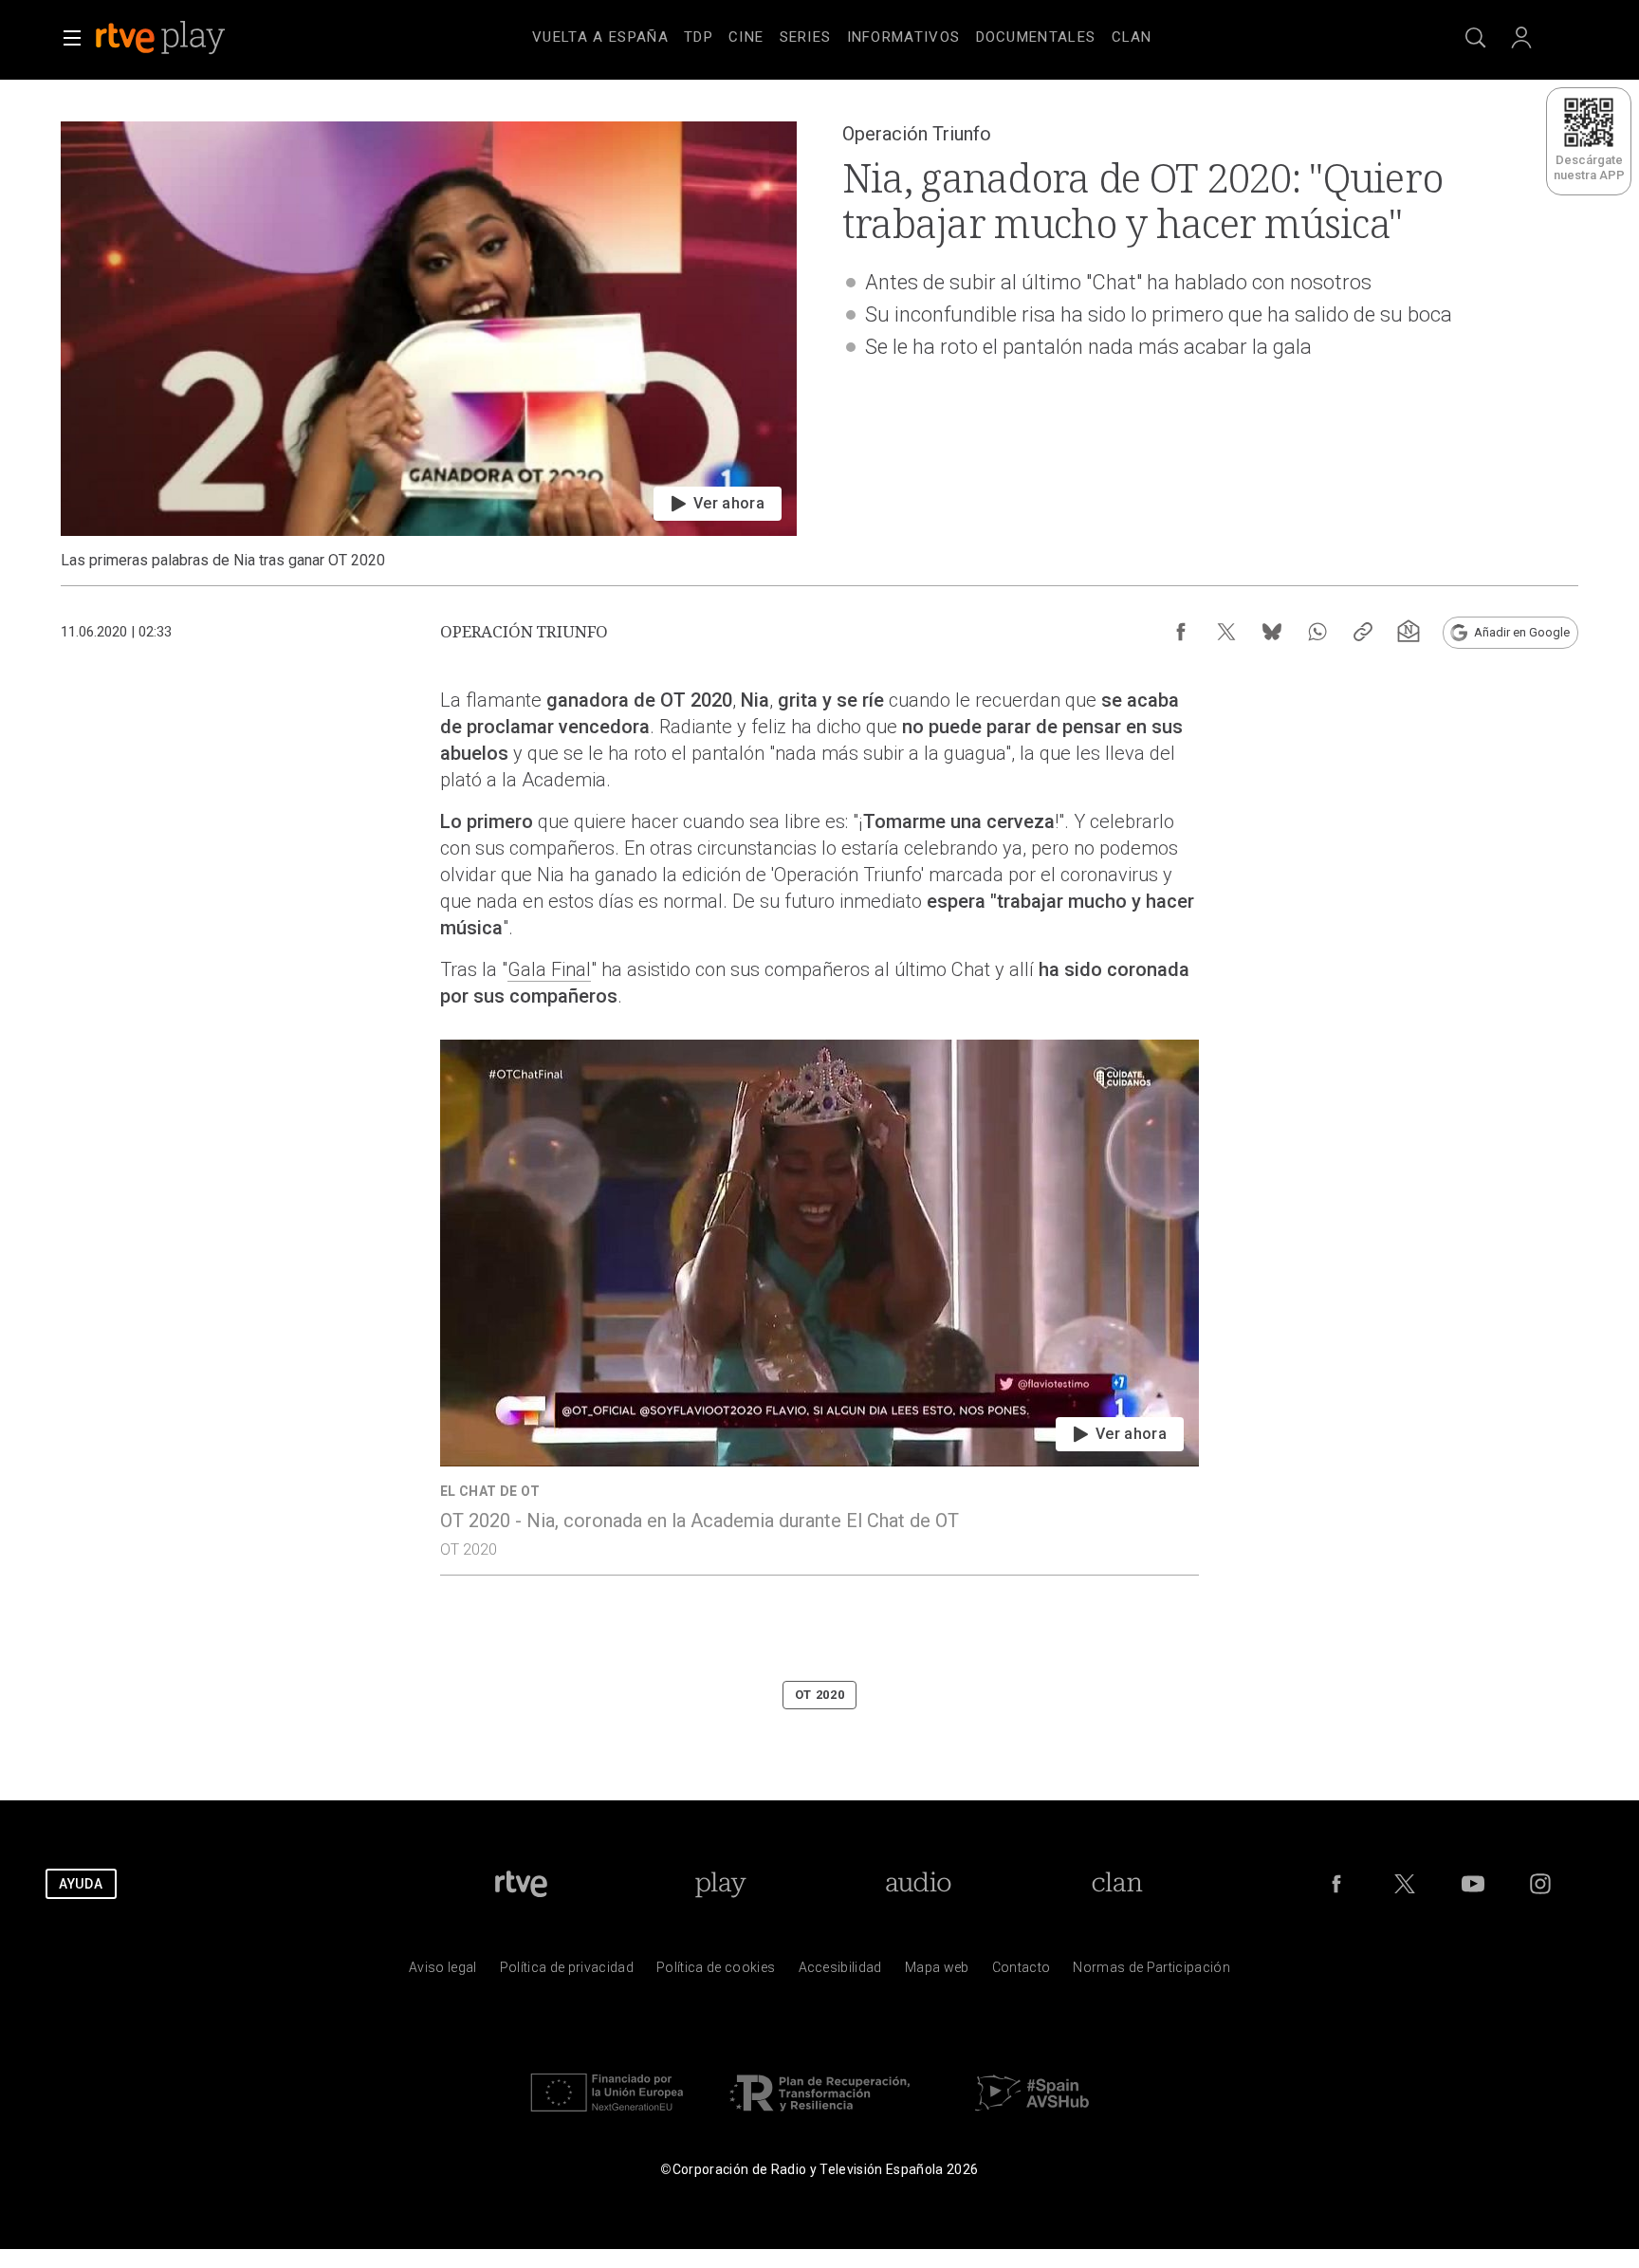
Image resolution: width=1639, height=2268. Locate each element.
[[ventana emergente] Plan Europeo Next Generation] (607, 2116)
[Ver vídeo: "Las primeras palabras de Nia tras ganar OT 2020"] (429, 346)
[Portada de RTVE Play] (162, 38)
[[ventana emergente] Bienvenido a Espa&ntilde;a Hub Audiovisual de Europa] (1032, 2116)
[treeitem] (600, 38)
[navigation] (842, 34)
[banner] (186, 38)
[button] (72, 38)
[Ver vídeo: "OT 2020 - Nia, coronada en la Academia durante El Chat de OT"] (819, 1307)
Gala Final (549, 969)
